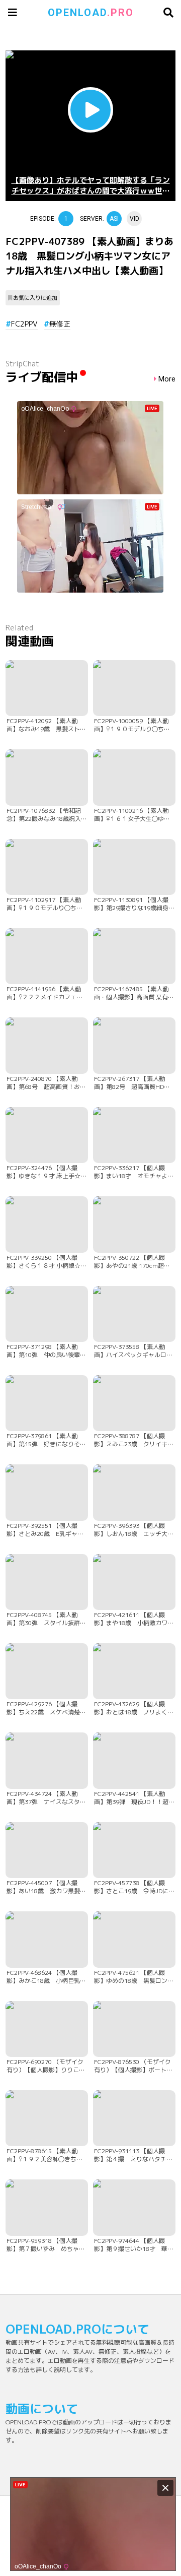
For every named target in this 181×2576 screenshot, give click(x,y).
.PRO (91, 13)
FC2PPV (24, 324)
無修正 (60, 324)
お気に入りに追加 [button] (35, 298)
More (167, 379)
